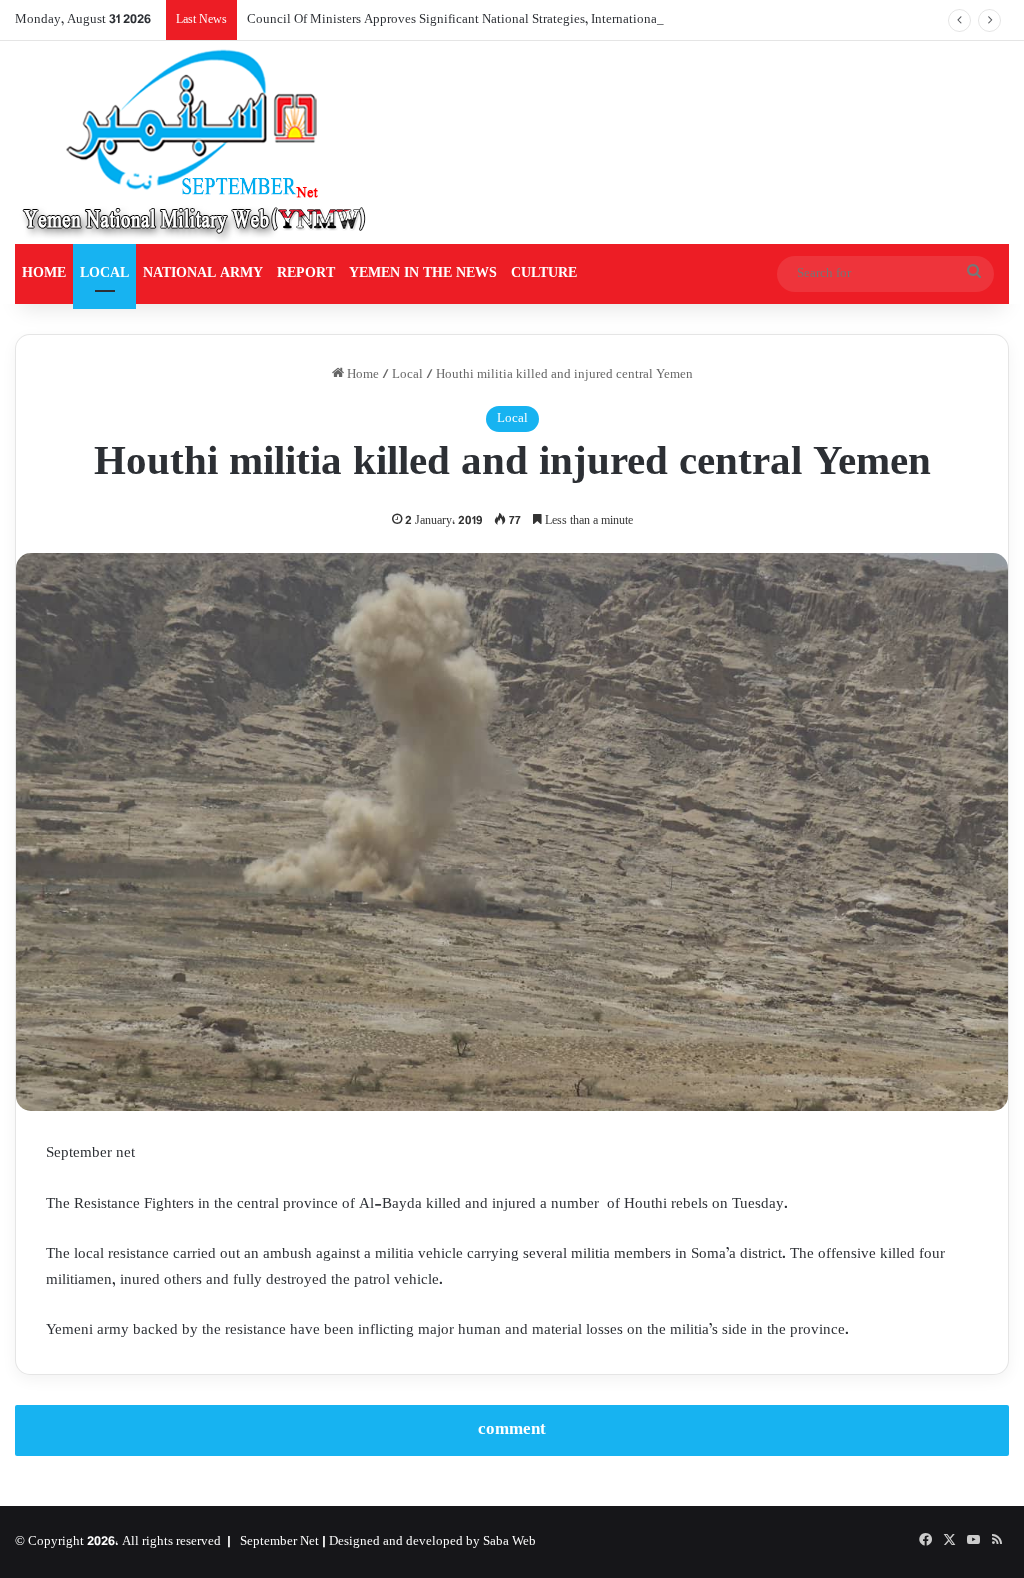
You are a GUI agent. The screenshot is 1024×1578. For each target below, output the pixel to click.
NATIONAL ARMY (203, 273)
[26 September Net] (196, 142)
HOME (44, 273)
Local (407, 375)
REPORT (306, 273)
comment (512, 1430)
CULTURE (544, 273)
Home (361, 375)
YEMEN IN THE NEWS (423, 273)
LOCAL (104, 273)
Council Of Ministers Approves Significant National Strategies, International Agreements (487, 20)
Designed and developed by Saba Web (432, 1542)
